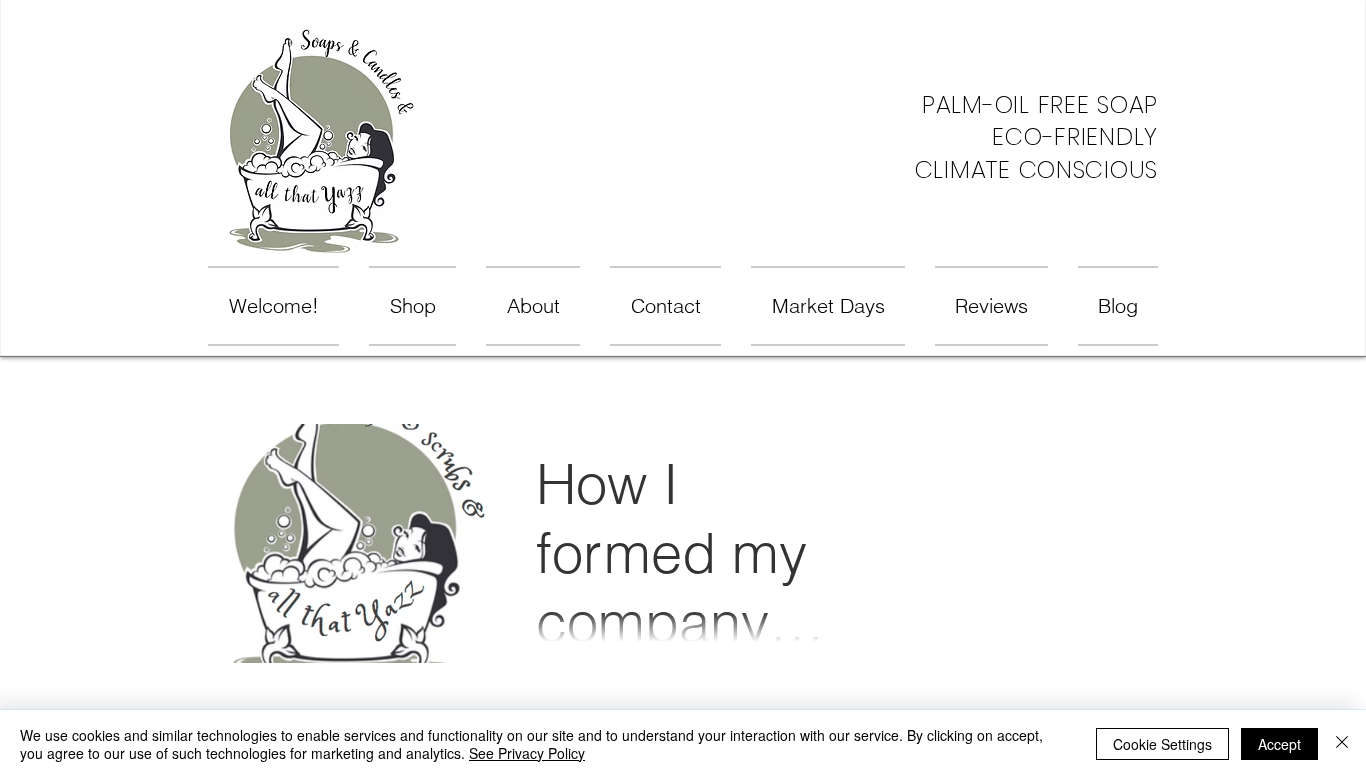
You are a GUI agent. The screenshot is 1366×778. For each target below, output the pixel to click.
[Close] (1342, 744)
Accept (1279, 744)
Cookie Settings (1162, 744)
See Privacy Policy (527, 753)
